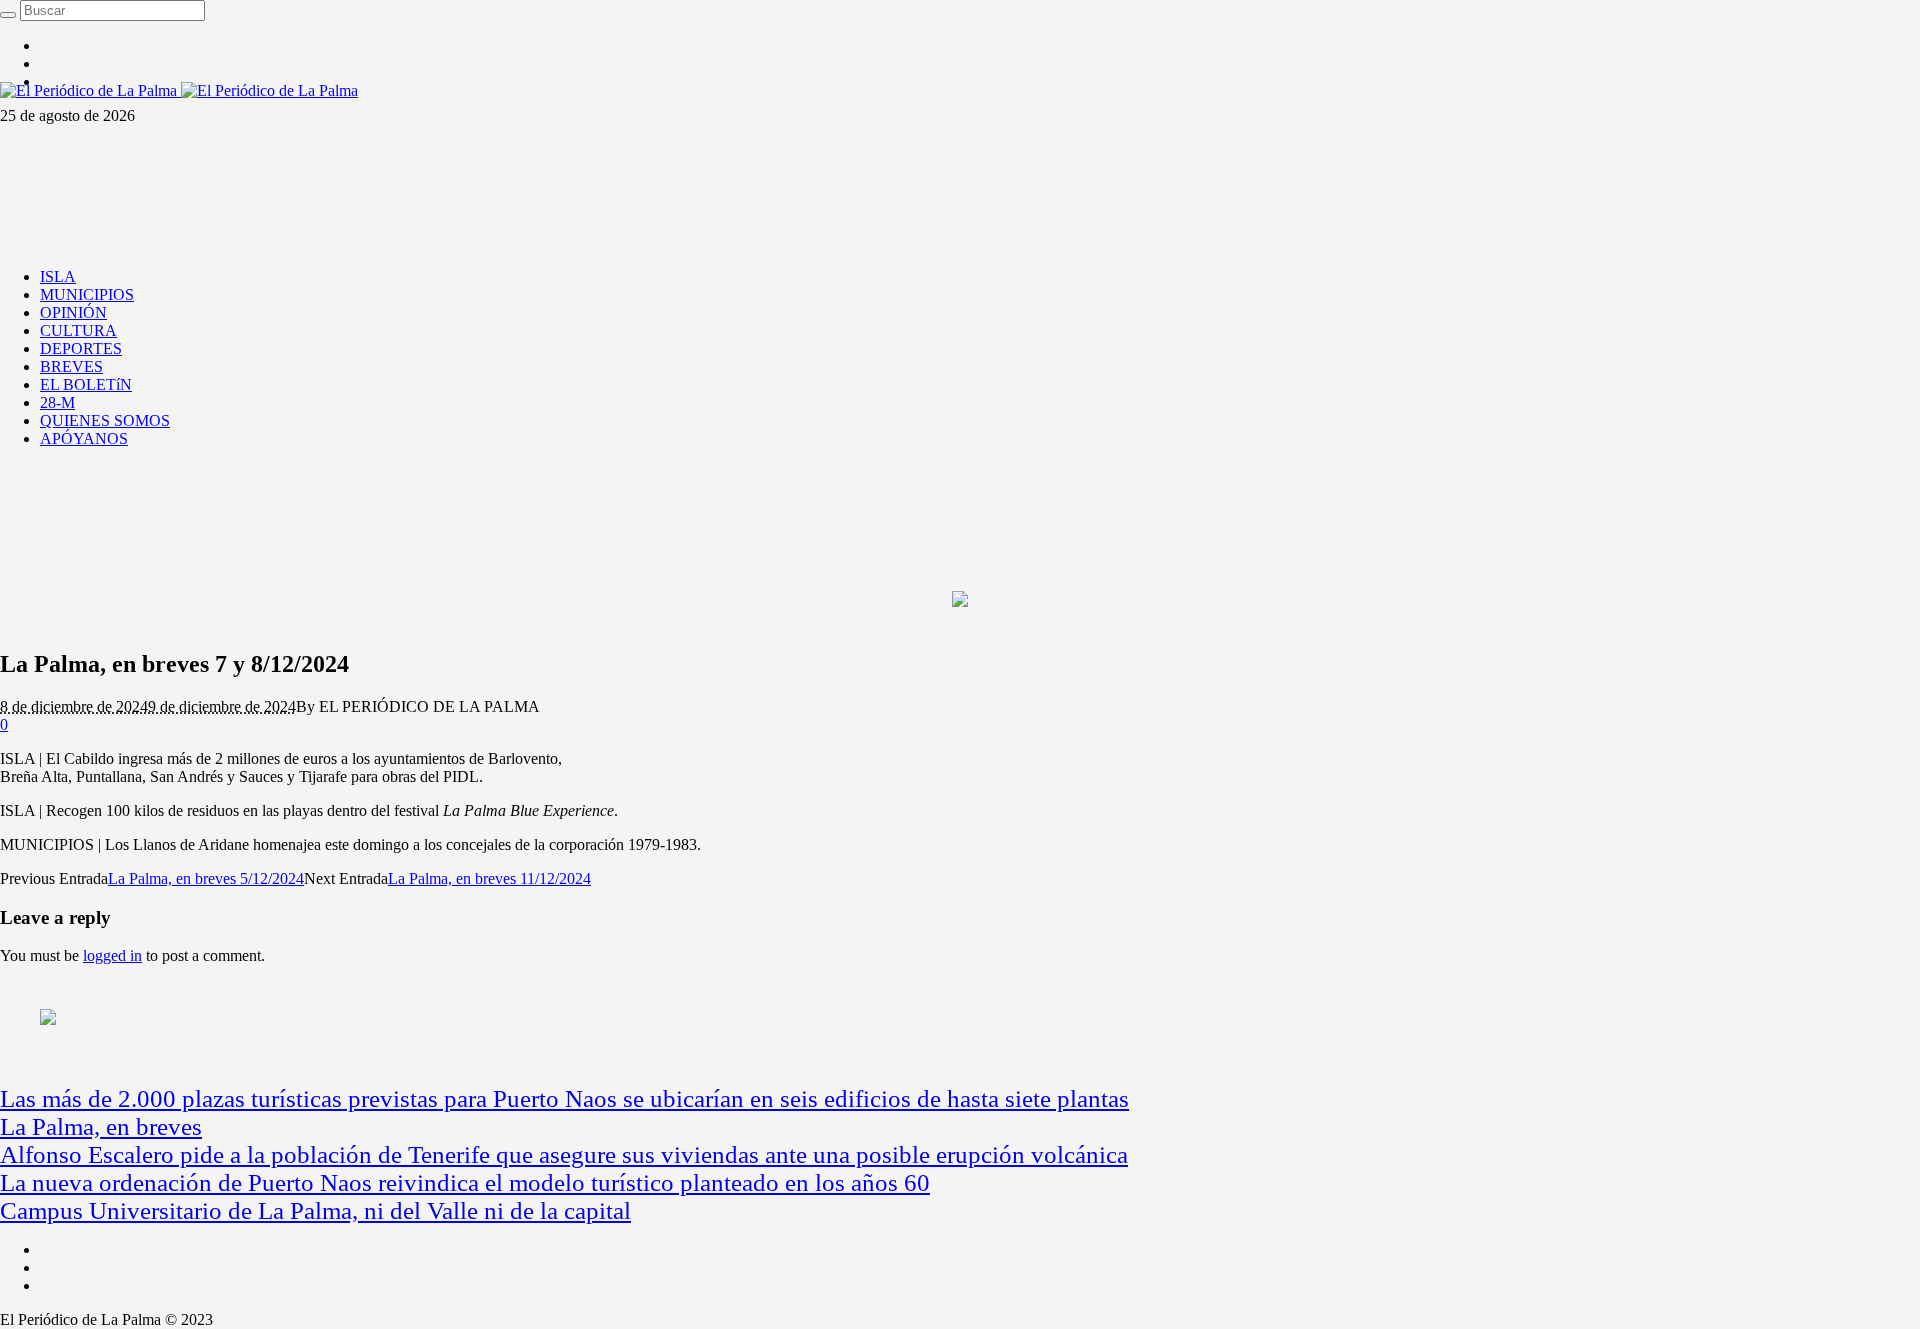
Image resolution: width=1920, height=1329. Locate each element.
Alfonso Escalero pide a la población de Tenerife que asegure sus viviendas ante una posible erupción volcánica (564, 1154)
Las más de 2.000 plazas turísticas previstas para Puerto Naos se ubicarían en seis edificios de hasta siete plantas (564, 1098)
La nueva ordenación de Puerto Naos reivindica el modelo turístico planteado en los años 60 (465, 1182)
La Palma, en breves (101, 1126)
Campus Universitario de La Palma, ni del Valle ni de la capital (315, 1210)
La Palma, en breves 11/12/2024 (489, 878)
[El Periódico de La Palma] (179, 90)
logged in (112, 955)
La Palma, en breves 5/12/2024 (206, 878)
